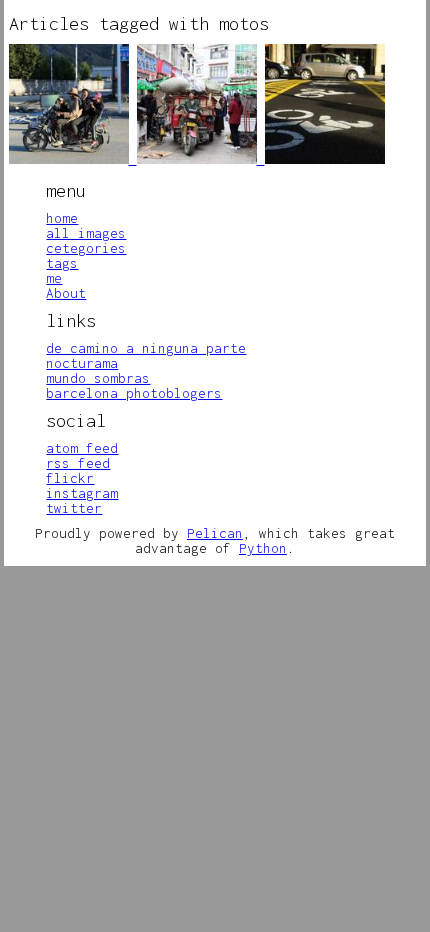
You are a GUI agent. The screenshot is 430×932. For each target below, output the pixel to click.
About (66, 293)
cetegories (86, 248)
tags (62, 263)
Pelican (215, 533)
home (62, 218)
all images (86, 233)
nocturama (82, 363)
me (54, 278)
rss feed (78, 463)
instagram (82, 493)
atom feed (82, 448)
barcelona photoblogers (134, 393)
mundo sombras (98, 378)
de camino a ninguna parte (146, 348)
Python (263, 548)
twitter (74, 508)
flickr (70, 478)
